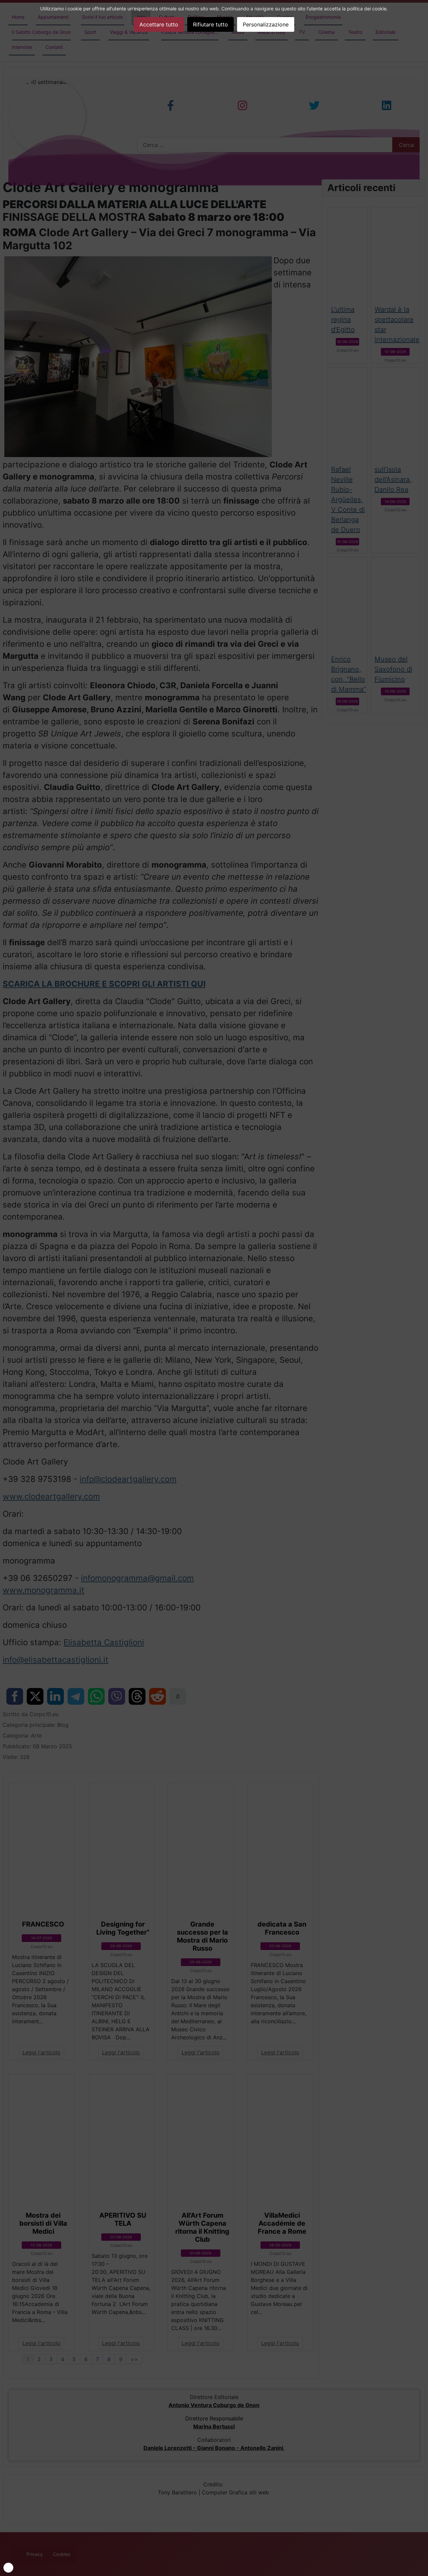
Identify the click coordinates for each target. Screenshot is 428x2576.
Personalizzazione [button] (266, 24)
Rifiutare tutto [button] (210, 24)
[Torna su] (420, 2568)
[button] (8, 2568)
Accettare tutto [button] (159, 24)
